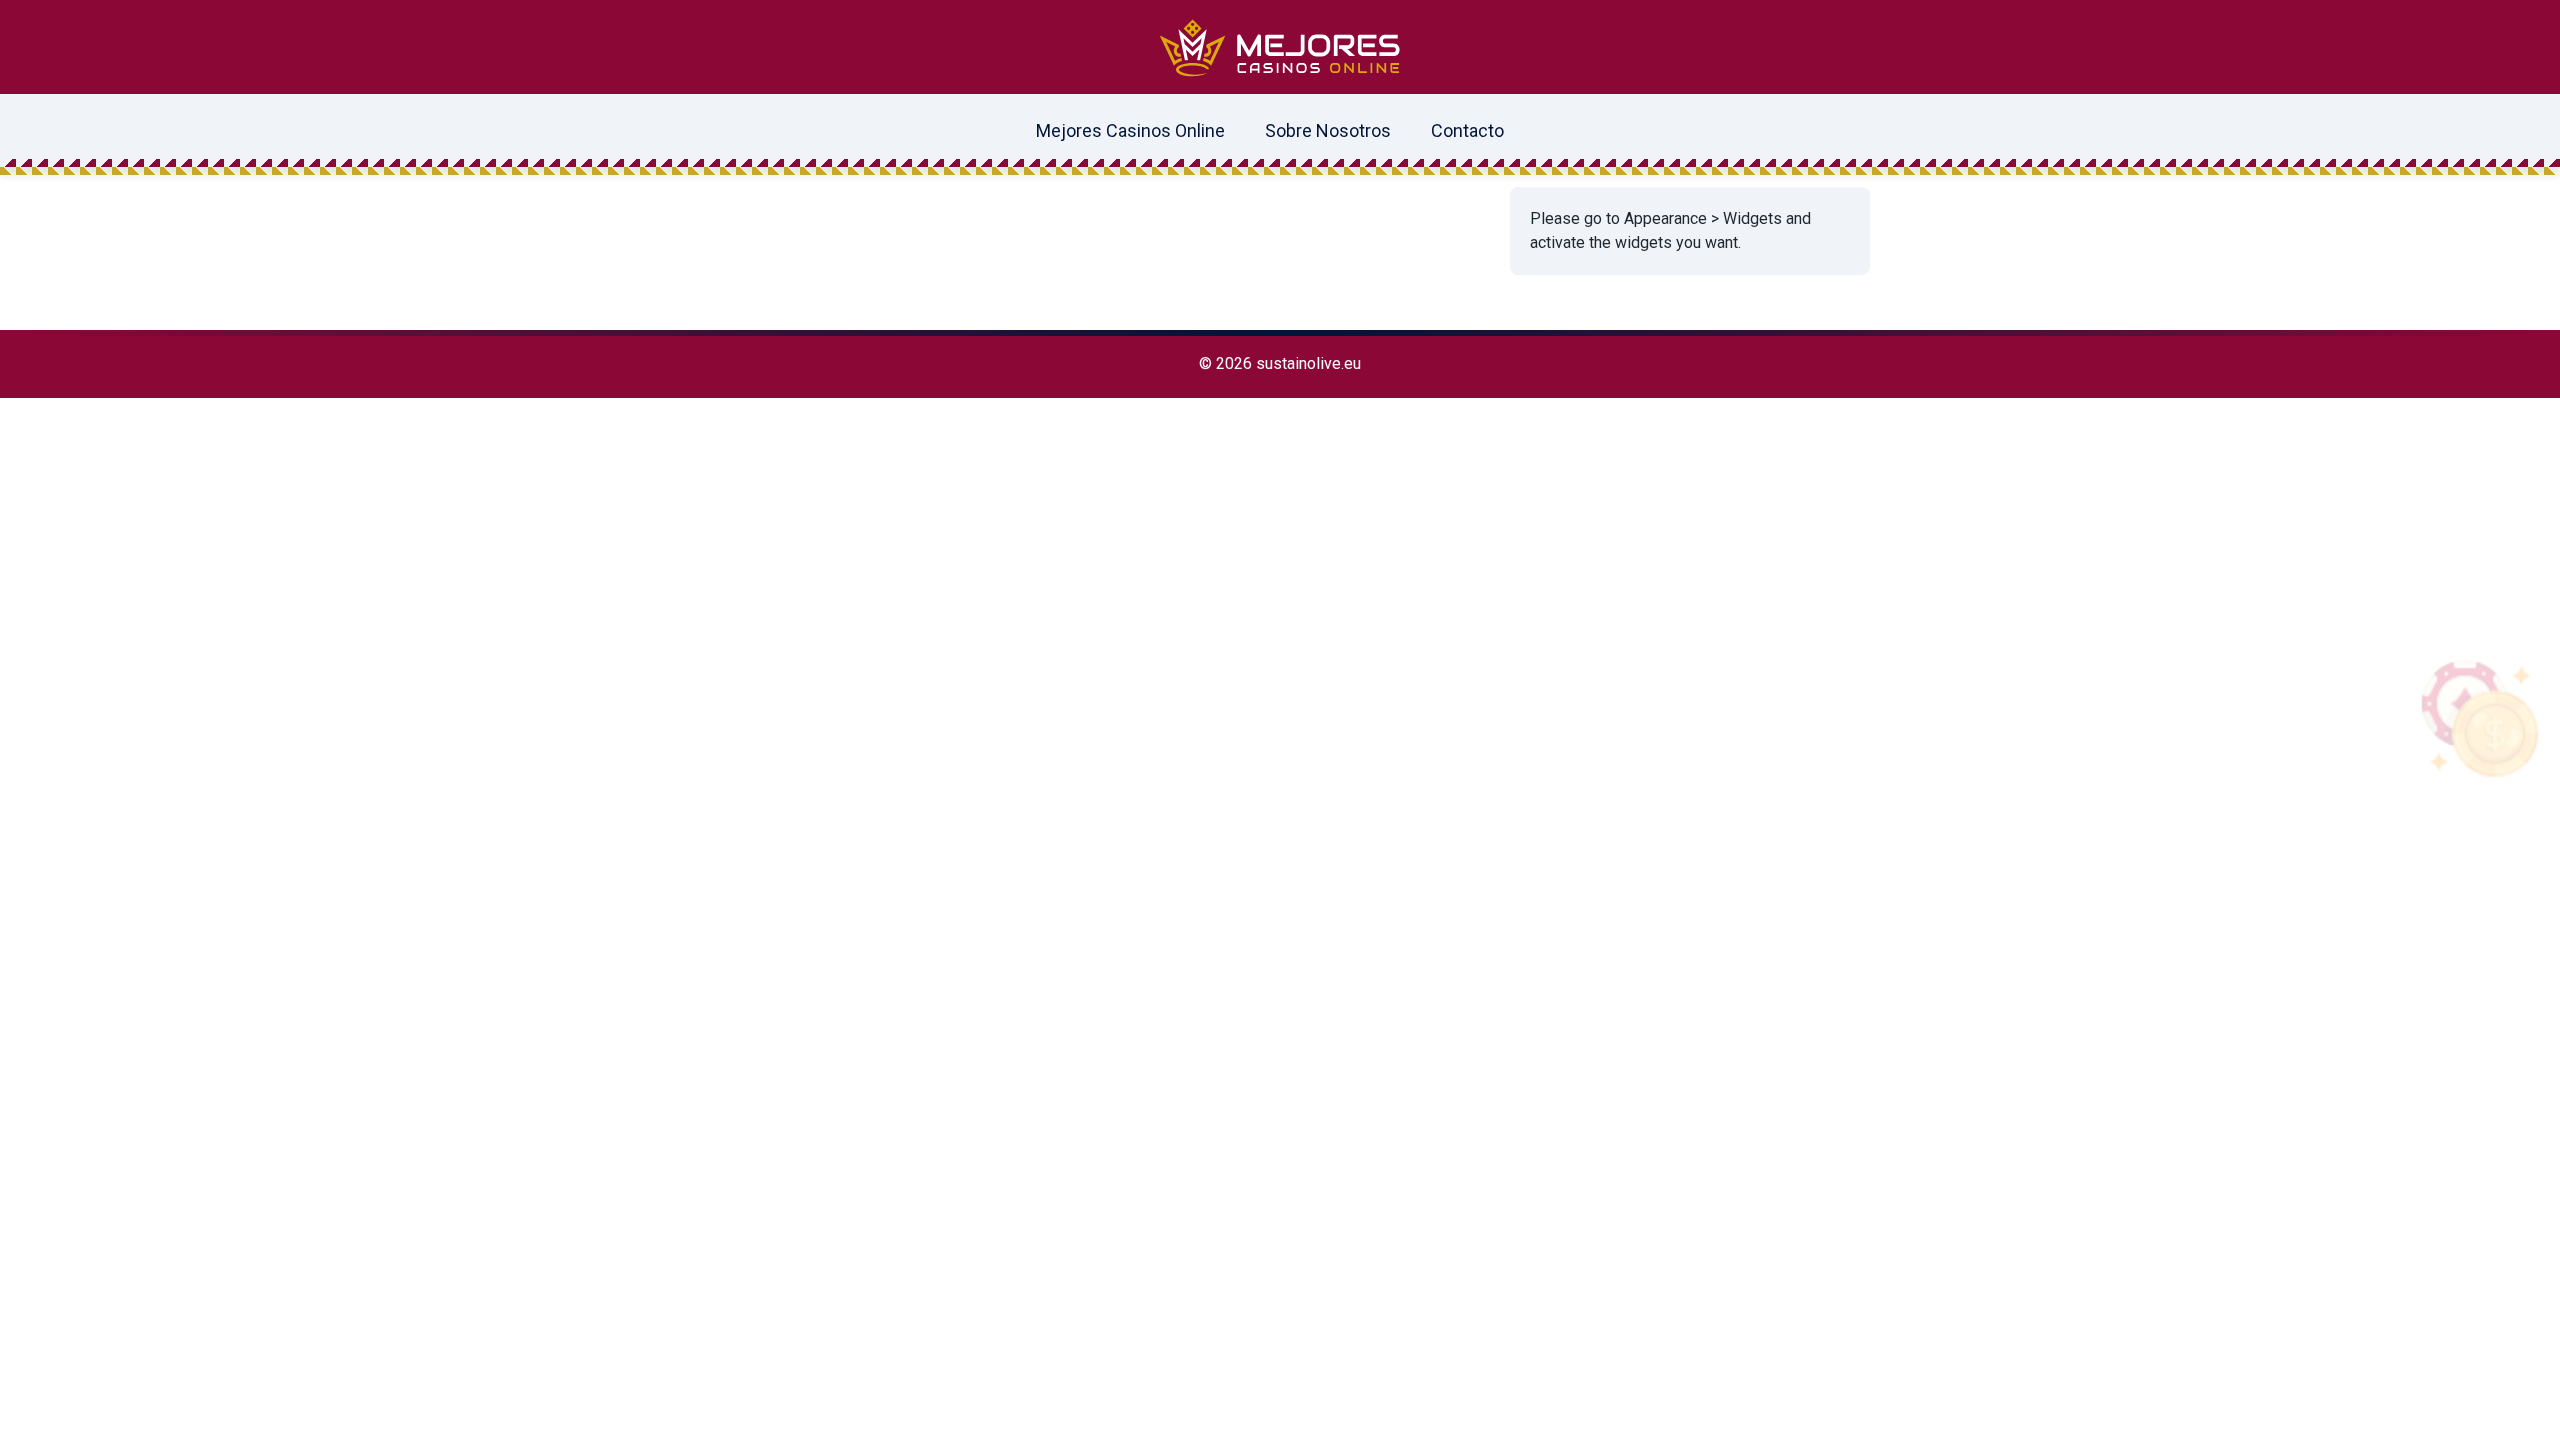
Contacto (1467, 130)
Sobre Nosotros (1328, 130)
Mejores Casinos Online (1130, 130)
